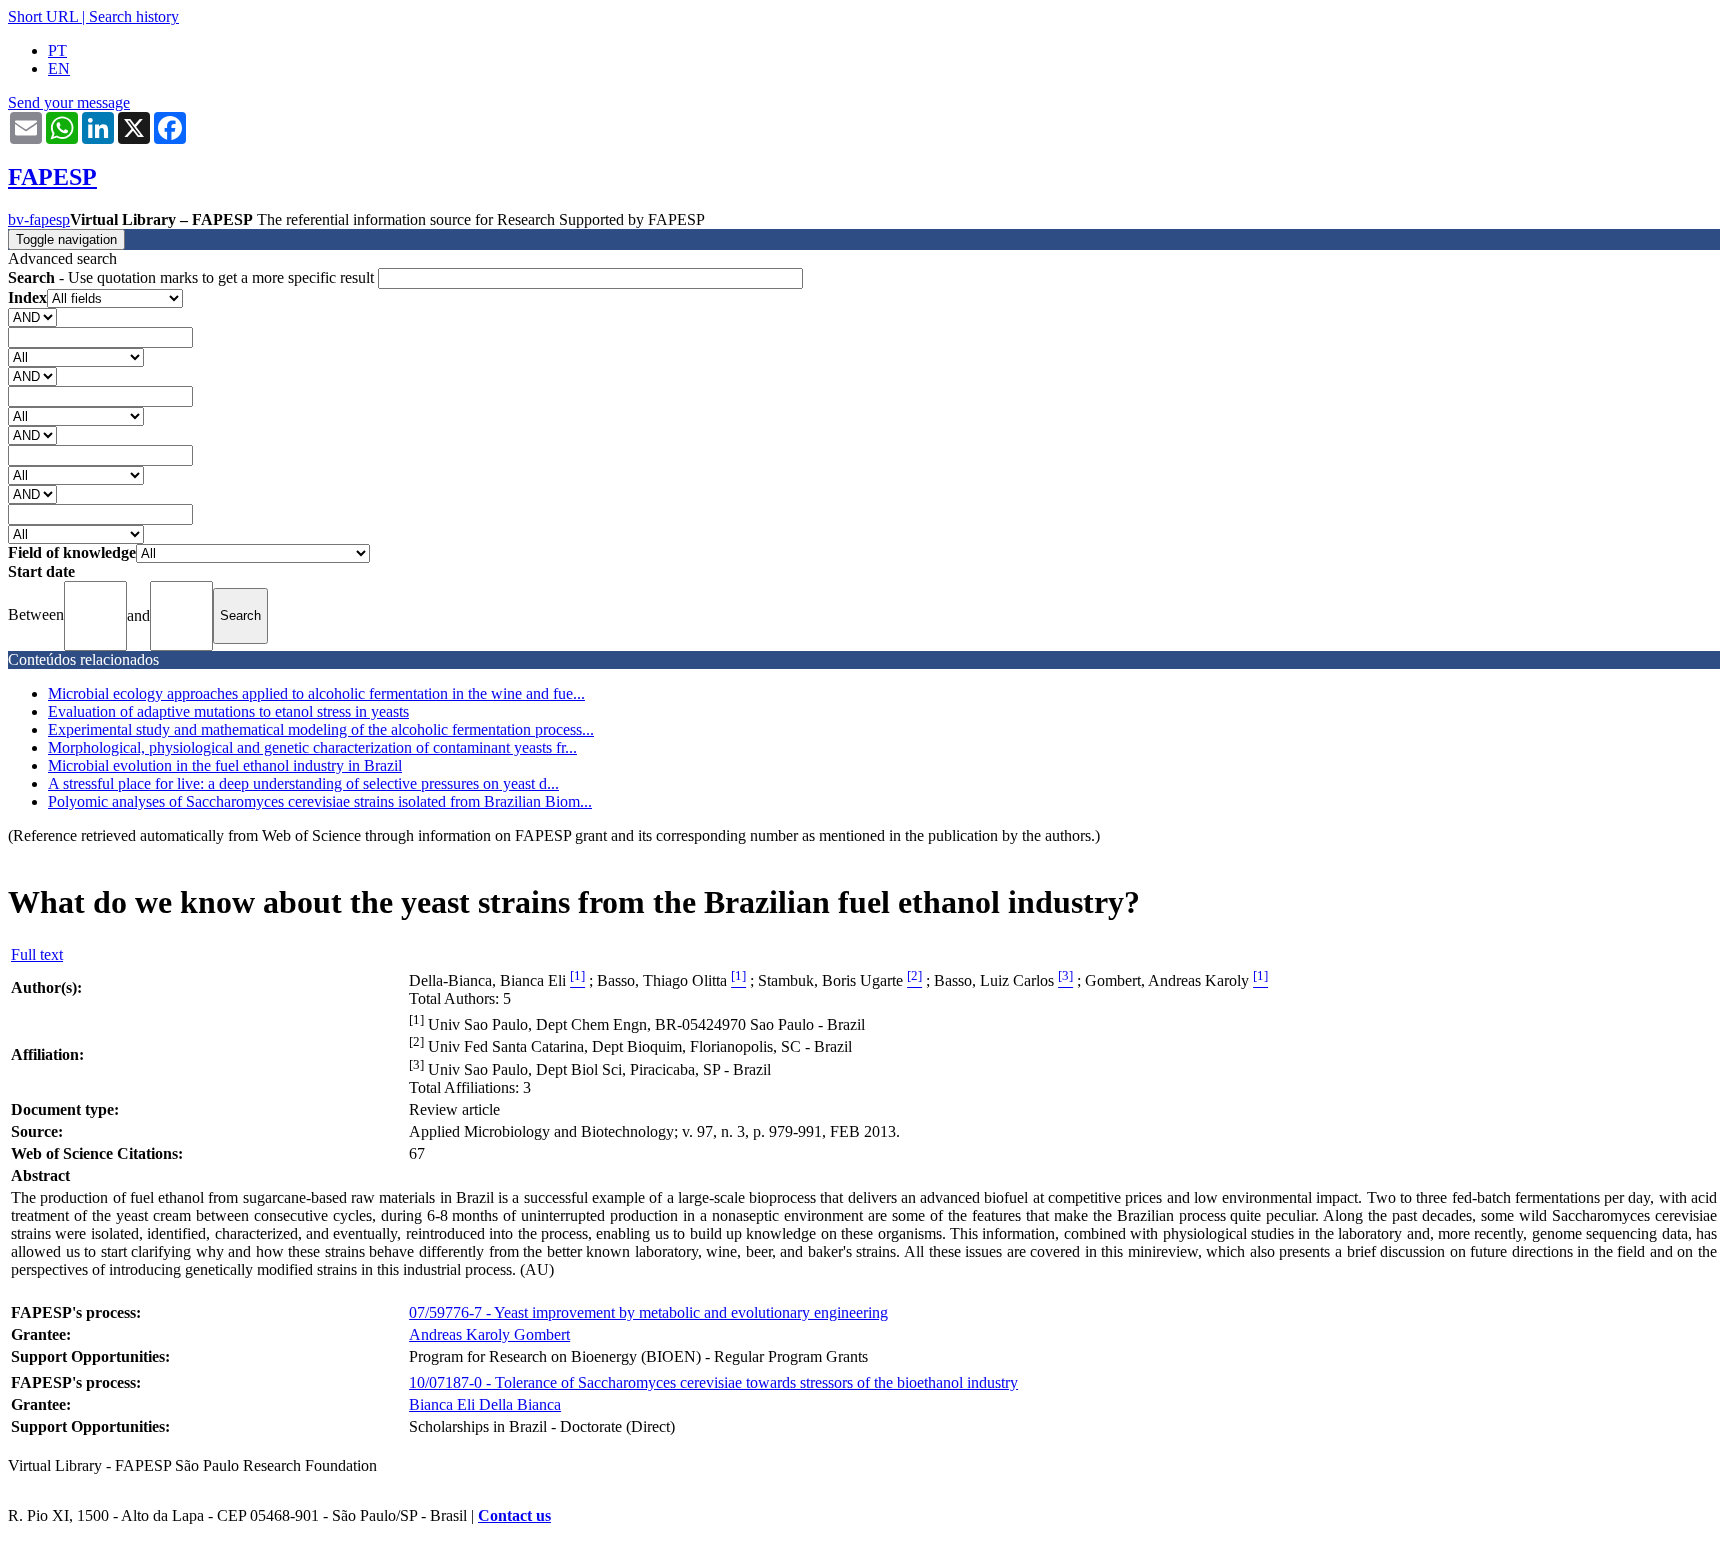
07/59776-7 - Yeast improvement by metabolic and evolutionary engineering (648, 1312)
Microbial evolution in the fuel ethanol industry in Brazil (225, 765)
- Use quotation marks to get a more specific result (193, 277)
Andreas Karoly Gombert (489, 1334)
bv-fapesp (39, 219)
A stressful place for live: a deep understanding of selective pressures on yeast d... (303, 783)
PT (57, 50)
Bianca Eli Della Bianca (485, 1404)
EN (59, 68)
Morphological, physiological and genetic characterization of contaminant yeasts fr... (312, 747)
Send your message (69, 102)
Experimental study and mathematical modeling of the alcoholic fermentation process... (321, 729)
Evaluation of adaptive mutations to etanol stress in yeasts (228, 711)
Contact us (514, 1515)
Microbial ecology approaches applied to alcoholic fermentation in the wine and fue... (316, 693)
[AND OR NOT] (32, 316)
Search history (134, 16)
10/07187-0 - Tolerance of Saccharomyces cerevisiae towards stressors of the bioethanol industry (713, 1382)
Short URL (43, 16)
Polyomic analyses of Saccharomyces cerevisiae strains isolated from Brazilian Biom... (320, 801)
